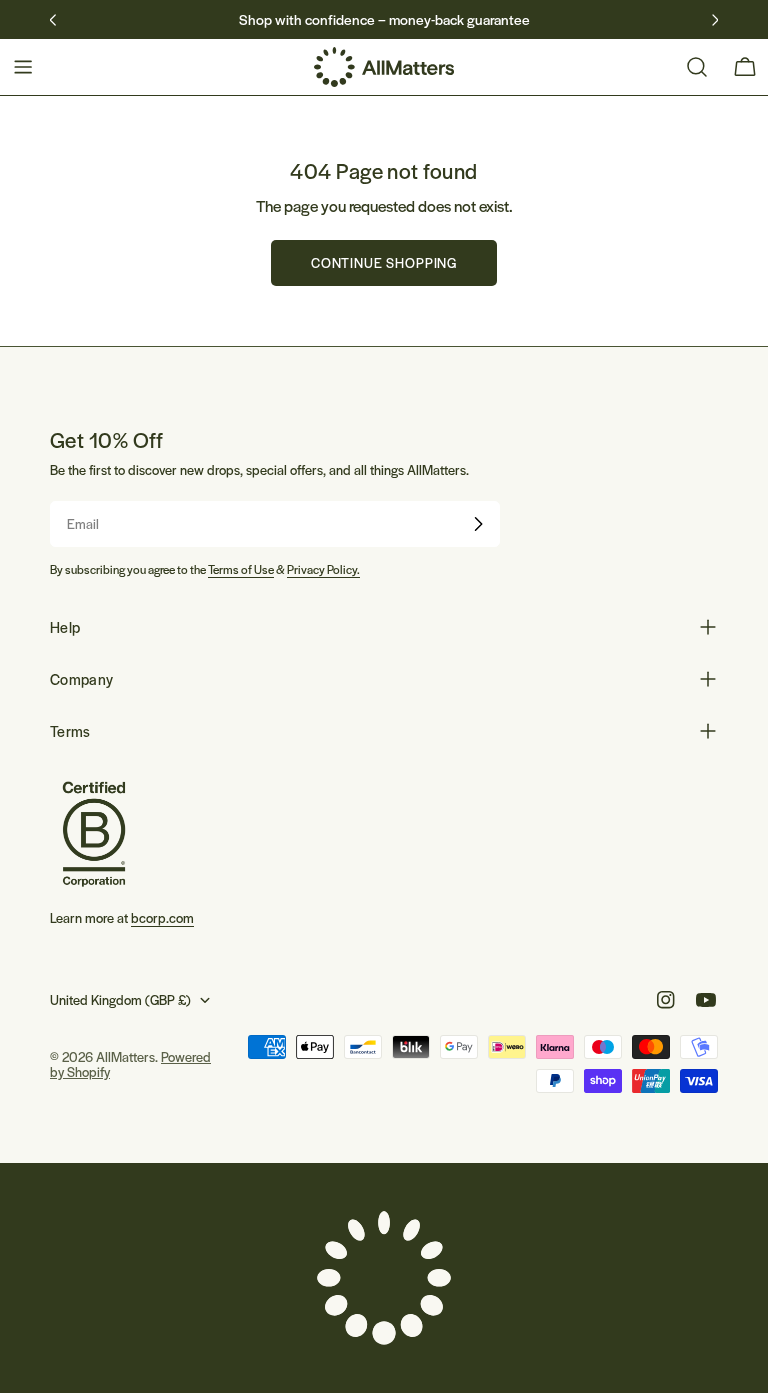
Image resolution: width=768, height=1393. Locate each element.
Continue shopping (384, 262)
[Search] (697, 67)
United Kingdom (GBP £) (120, 999)
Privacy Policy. (323, 569)
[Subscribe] (478, 524)
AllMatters (125, 1056)
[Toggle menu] (23, 67)
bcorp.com (162, 917)
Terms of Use (241, 569)
